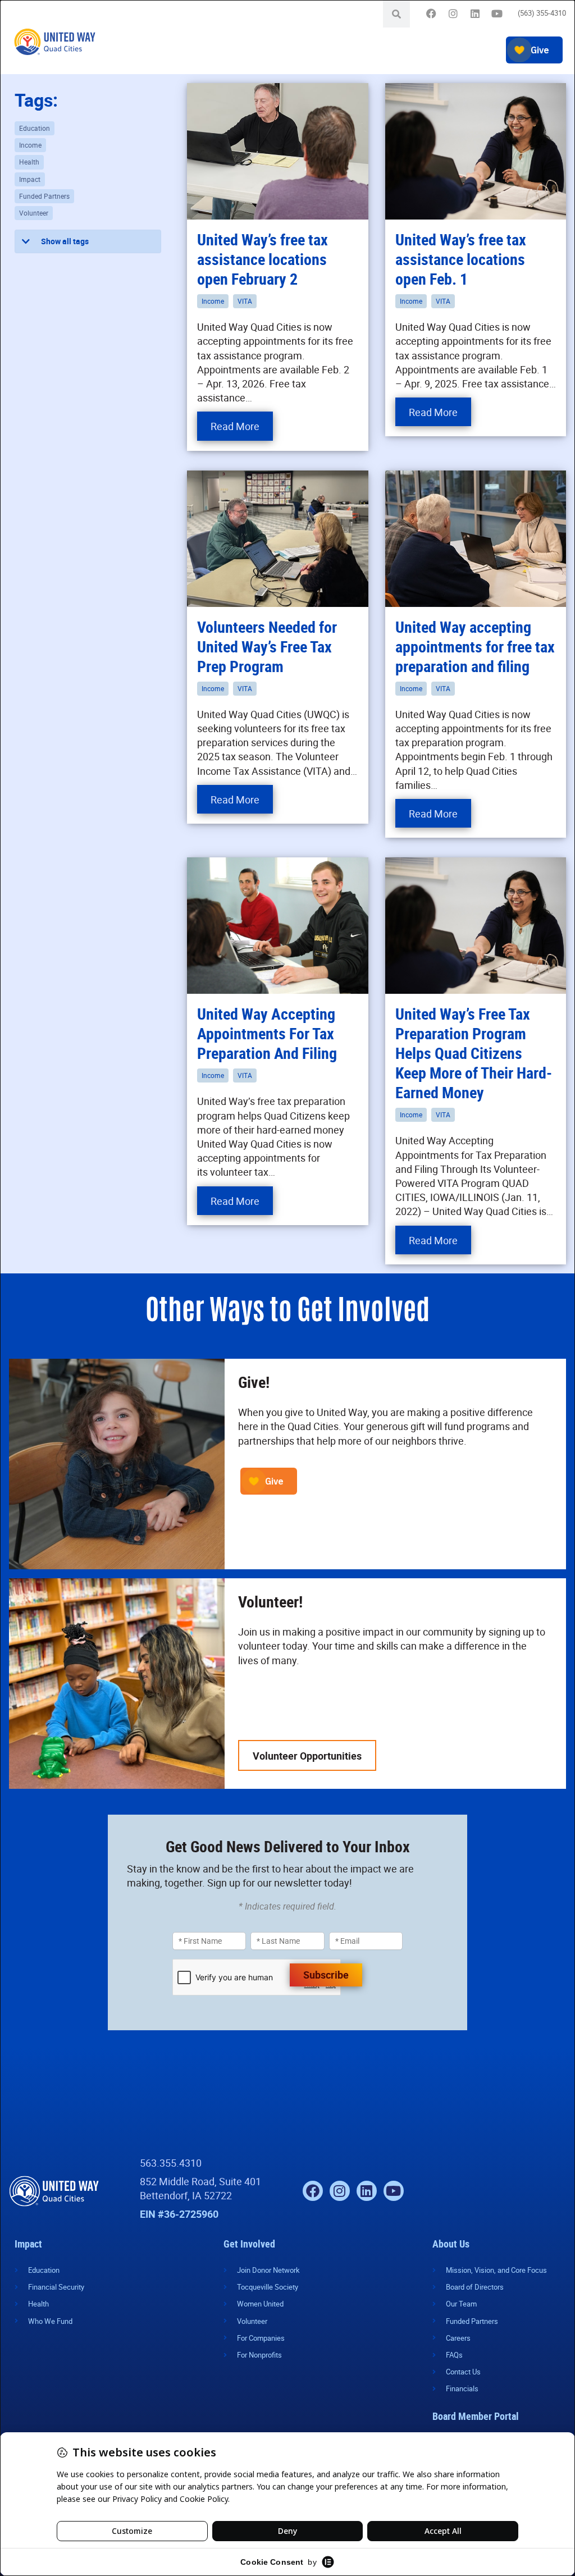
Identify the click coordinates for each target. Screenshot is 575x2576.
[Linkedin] (475, 14)
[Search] (396, 14)
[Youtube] (497, 14)
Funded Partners (44, 196)
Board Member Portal (476, 2416)
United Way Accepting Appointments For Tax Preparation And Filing (267, 1033)
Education (35, 128)
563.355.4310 (171, 2163)
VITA (245, 301)
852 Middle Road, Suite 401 (200, 2181)
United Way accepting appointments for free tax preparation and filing (475, 646)
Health (29, 162)
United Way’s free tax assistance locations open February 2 (263, 259)
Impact (30, 179)
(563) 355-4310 (542, 13)
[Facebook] (431, 14)
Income (30, 145)
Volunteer (34, 213)
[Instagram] (453, 14)
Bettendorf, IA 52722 (186, 2195)
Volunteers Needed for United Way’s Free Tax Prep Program (267, 646)
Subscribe (326, 1975)
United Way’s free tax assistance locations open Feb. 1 (461, 259)
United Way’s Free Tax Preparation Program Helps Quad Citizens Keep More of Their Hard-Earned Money (474, 1053)
